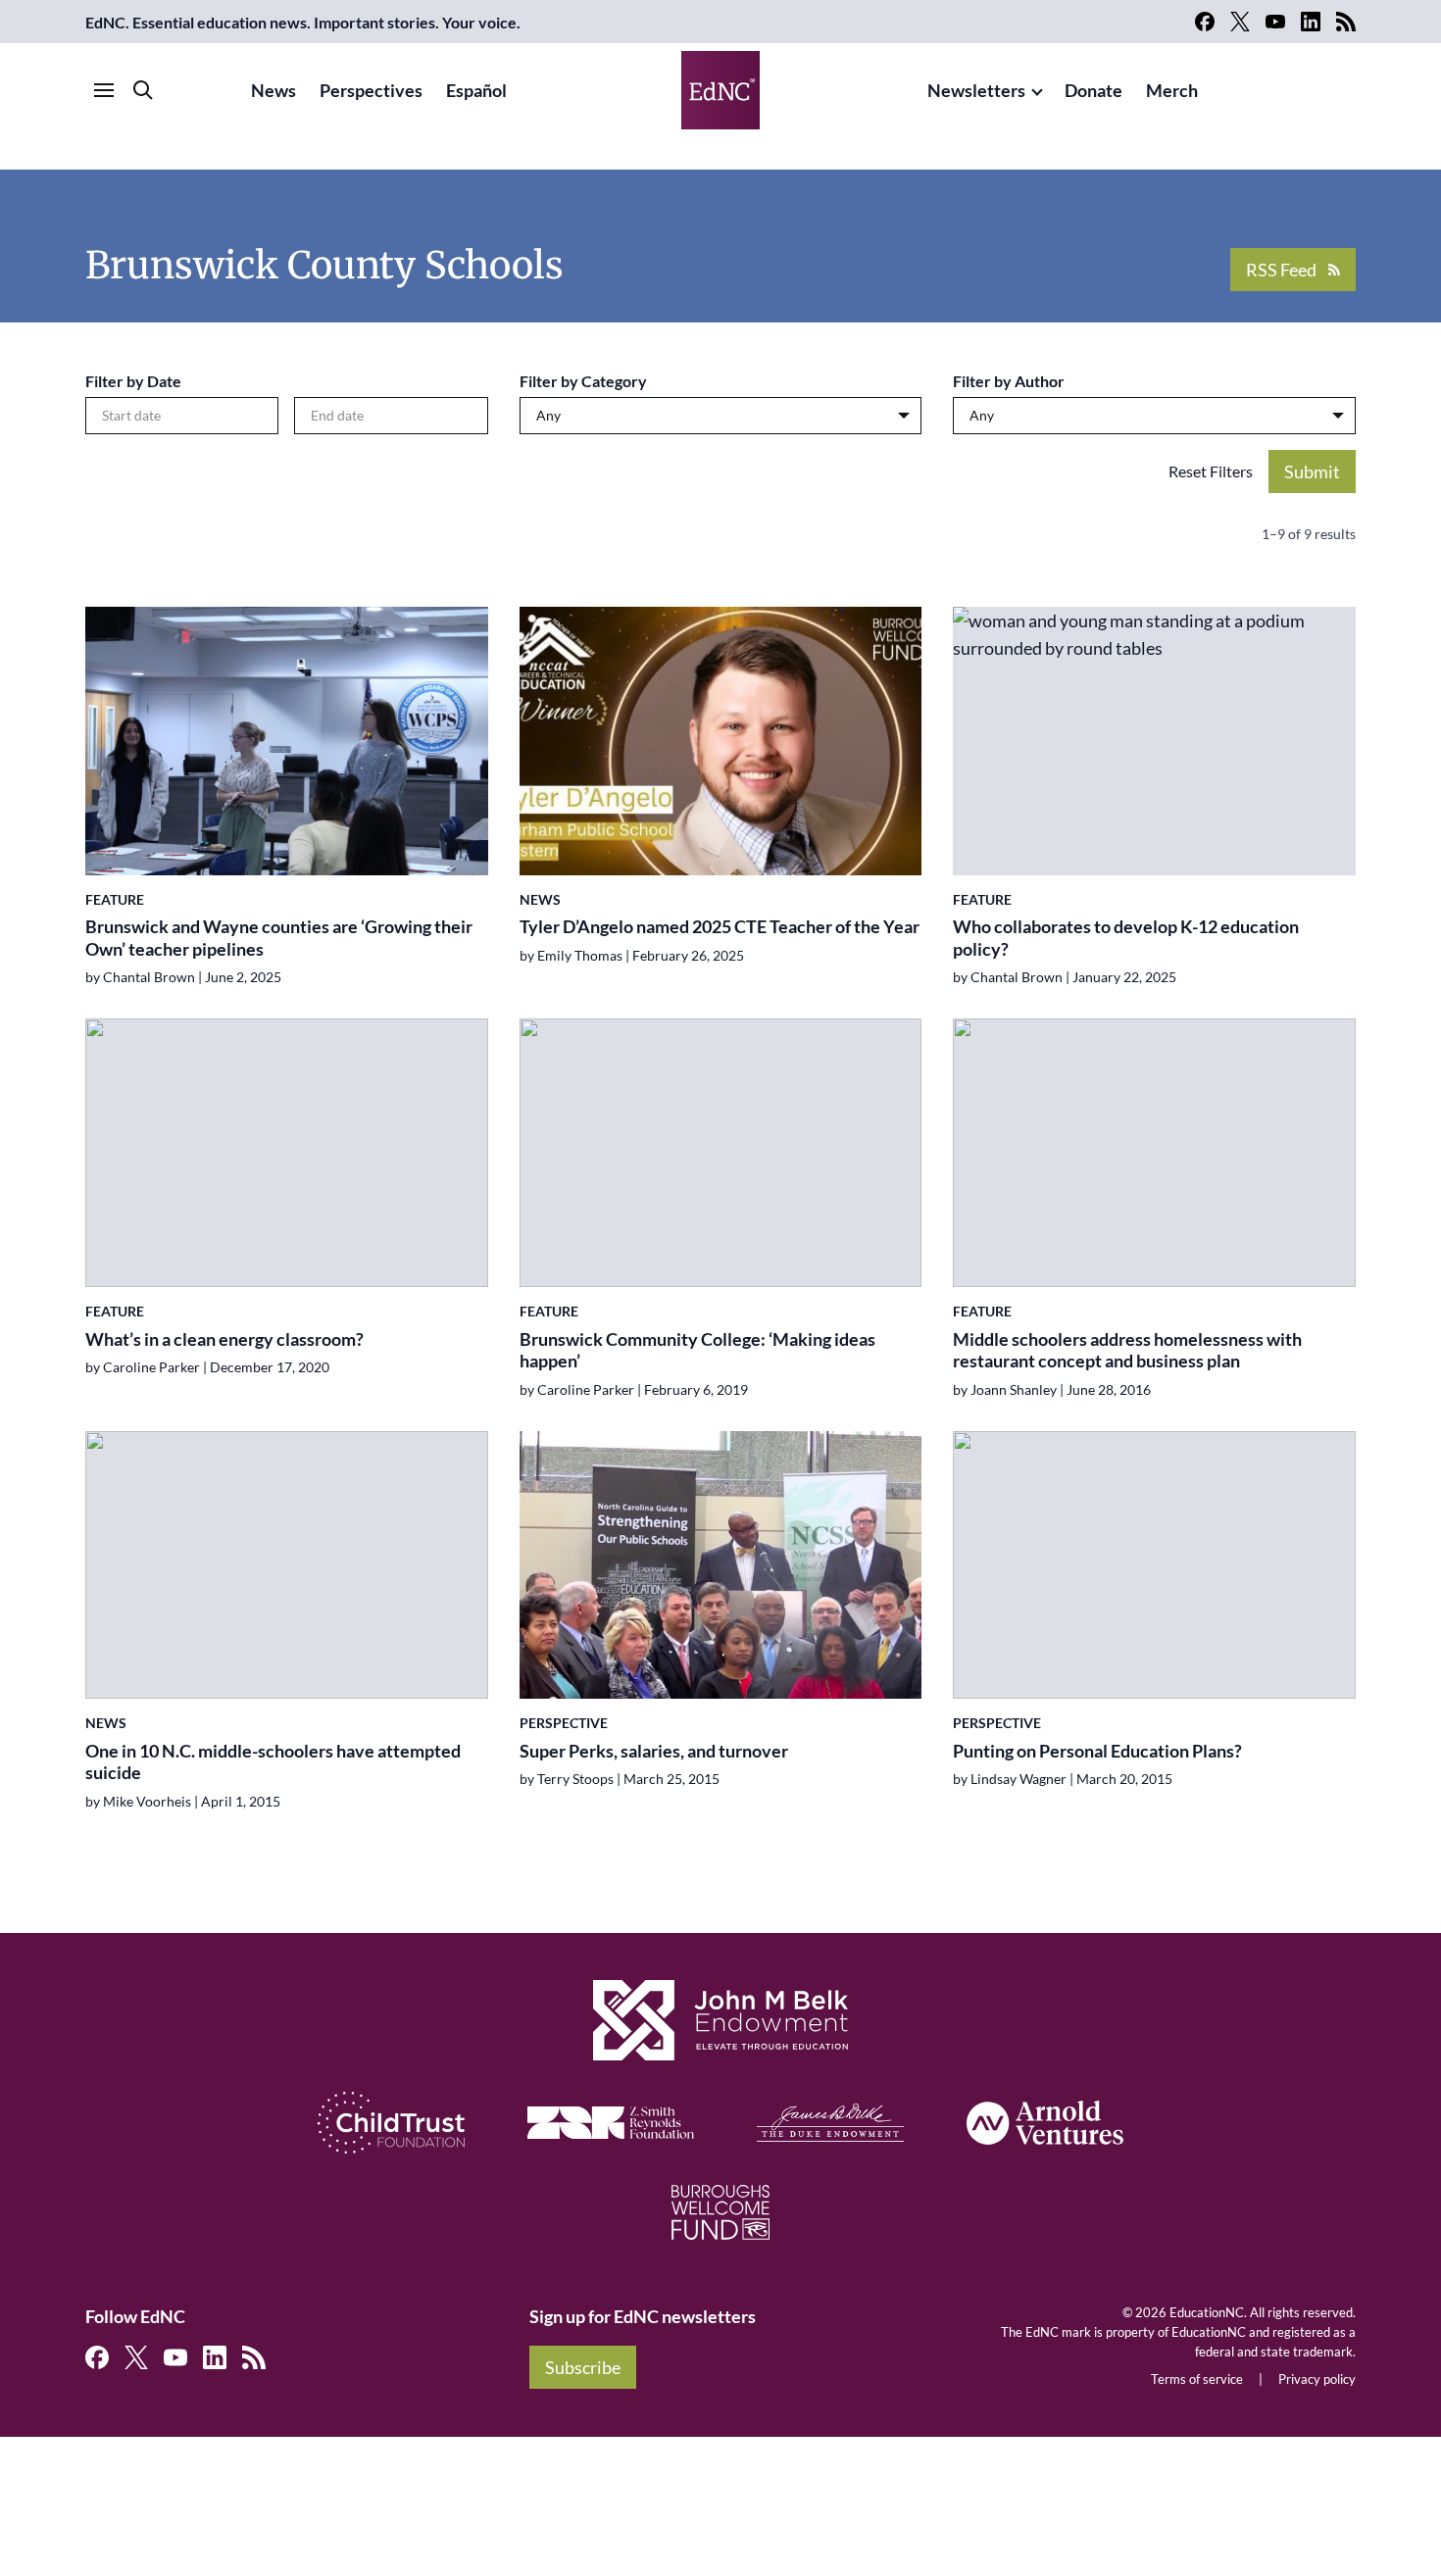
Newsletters (976, 90)
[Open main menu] (104, 90)
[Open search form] (143, 90)
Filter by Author (1009, 381)
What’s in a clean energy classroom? (224, 1339)
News (273, 90)
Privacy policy (1317, 2379)
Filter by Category (583, 381)
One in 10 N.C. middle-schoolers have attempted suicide (273, 1762)
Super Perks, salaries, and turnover (654, 1751)
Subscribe (583, 2367)
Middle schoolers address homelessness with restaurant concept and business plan (1127, 1350)
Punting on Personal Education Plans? (1097, 1751)
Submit (1312, 471)
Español (476, 90)
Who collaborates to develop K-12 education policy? (1126, 938)
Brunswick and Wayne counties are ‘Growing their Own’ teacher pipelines (279, 938)
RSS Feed (1281, 270)
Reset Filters (1211, 471)
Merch (1172, 90)
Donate (1093, 90)
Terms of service (1197, 2379)
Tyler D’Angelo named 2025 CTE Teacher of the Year (720, 926)
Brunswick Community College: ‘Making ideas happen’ (697, 1350)
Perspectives (371, 90)
